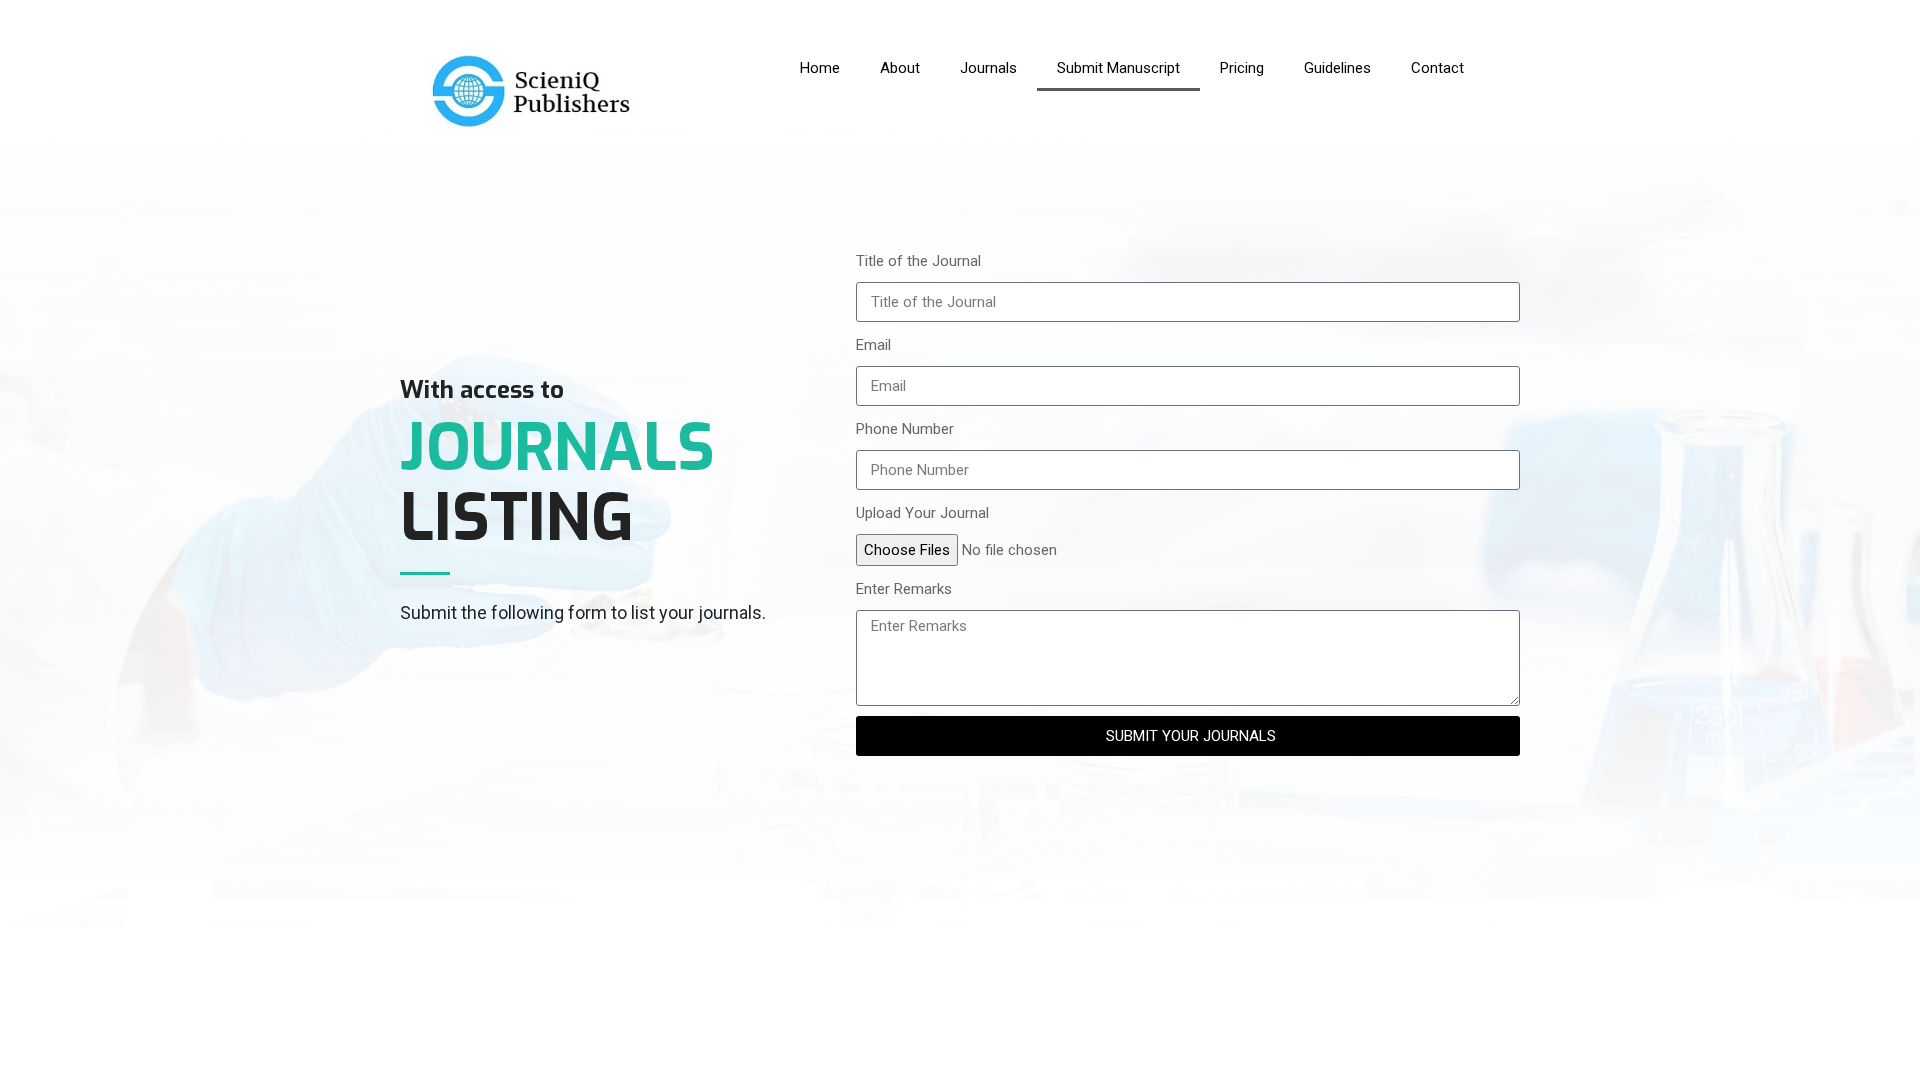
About (900, 68)
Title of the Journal (918, 261)
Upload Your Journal (922, 513)
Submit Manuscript (1118, 68)
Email (873, 345)
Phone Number (905, 429)
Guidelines (1337, 68)
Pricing (1242, 68)
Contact (1437, 68)
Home (820, 68)
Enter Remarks (904, 589)
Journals (988, 68)
